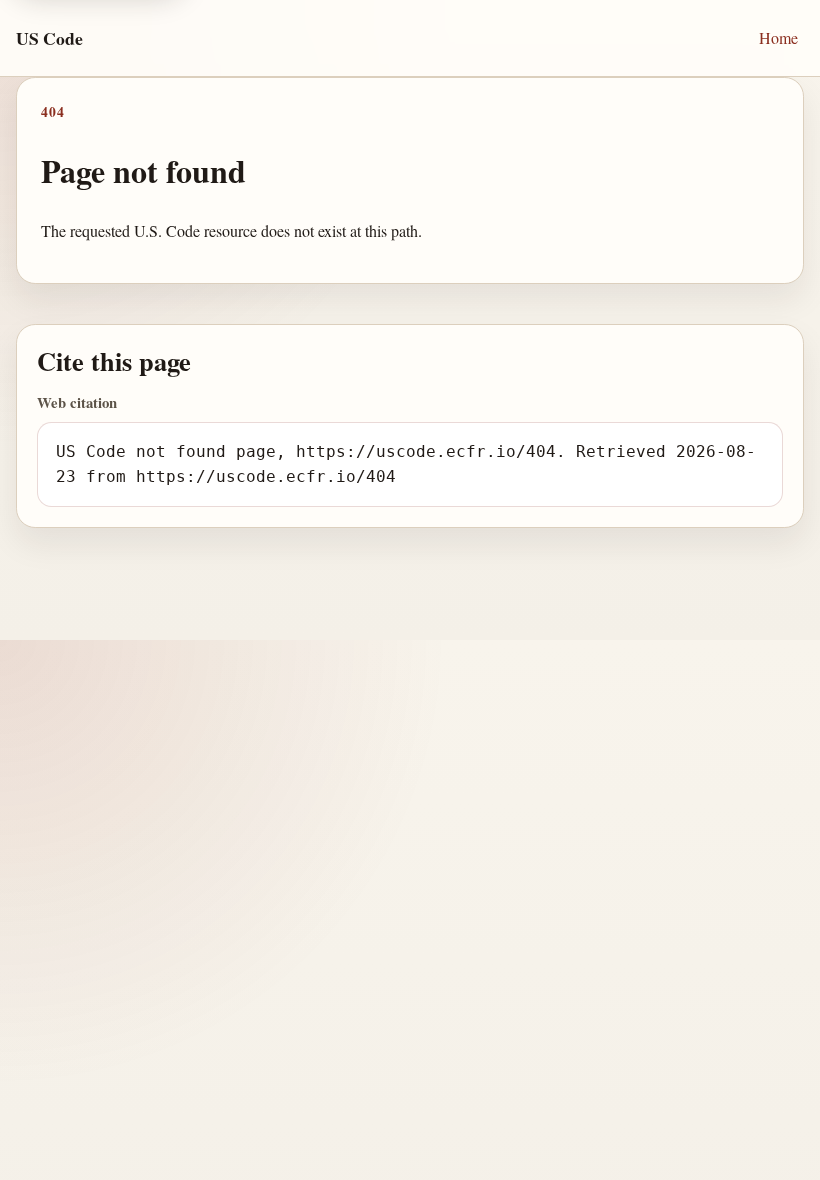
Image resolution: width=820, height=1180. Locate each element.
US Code (49, 38)
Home (778, 37)
